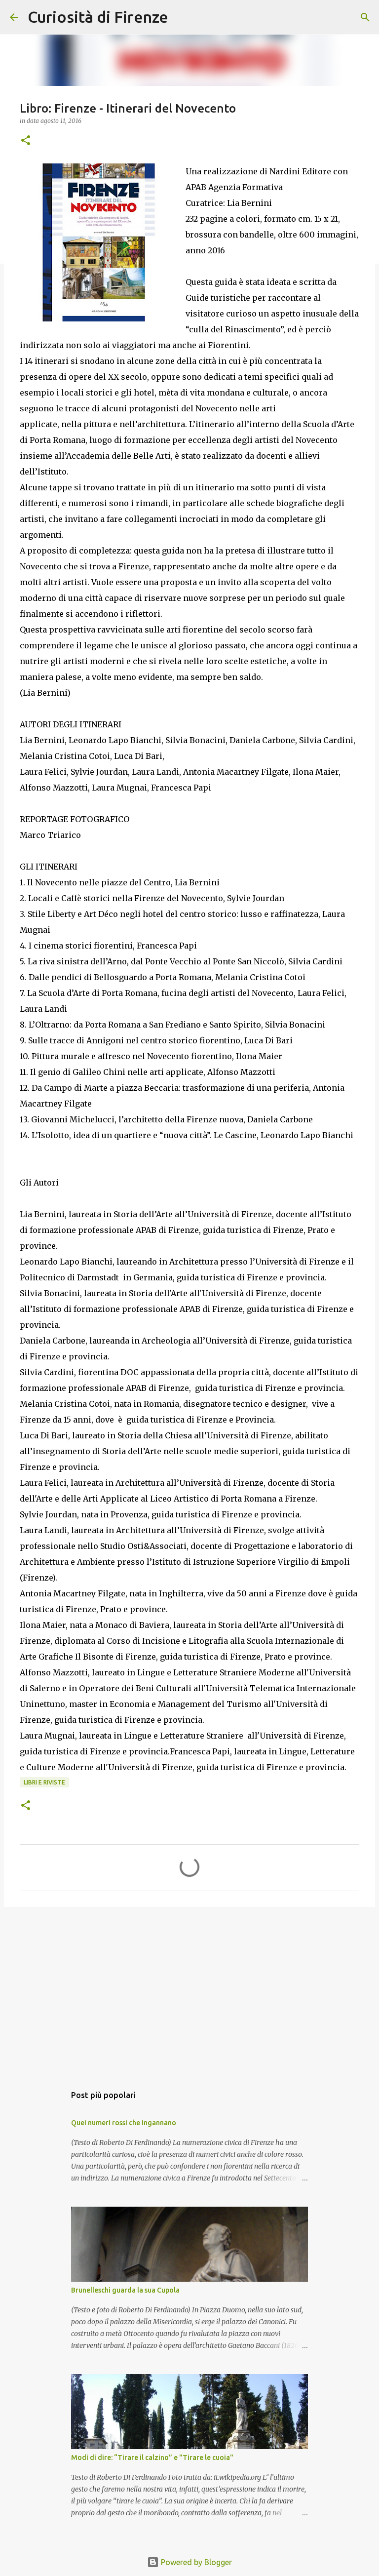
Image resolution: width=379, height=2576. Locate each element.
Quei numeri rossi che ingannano (124, 2123)
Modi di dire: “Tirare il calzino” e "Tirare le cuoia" (152, 2457)
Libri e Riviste (44, 1782)
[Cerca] (182, 17)
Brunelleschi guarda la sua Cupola (125, 2290)
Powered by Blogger (195, 2562)
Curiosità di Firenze (98, 17)
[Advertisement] (189, 1991)
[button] (26, 141)
